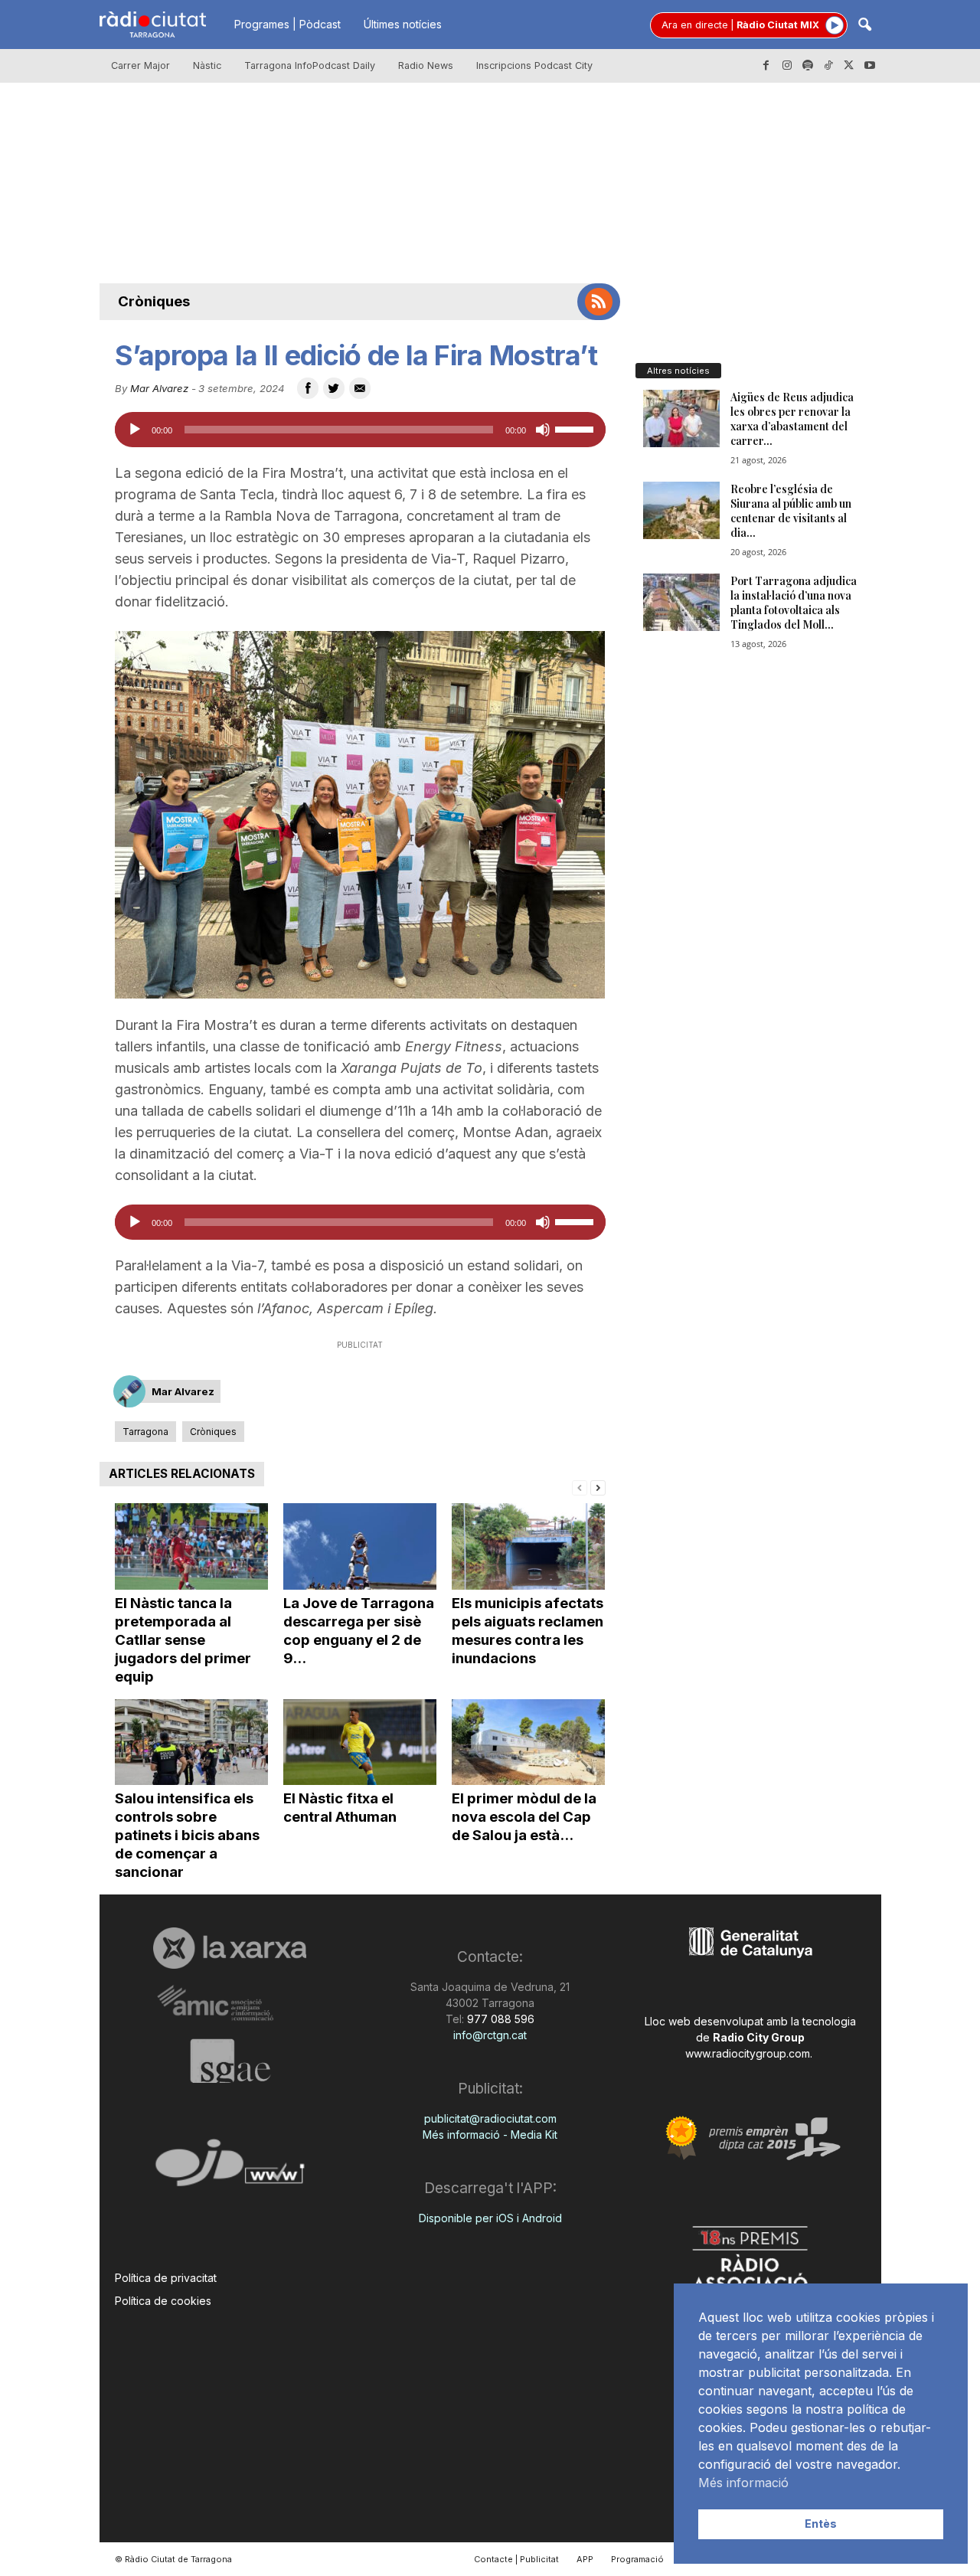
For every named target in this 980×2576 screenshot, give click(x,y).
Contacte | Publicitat (516, 2559)
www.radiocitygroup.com (748, 2053)
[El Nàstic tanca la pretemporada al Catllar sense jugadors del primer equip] (191, 1546)
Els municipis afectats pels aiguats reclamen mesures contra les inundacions (528, 1631)
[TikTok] (828, 66)
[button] (864, 26)
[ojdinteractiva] (230, 2169)
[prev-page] (580, 1487)
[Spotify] (808, 66)
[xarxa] (230, 1948)
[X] (849, 66)
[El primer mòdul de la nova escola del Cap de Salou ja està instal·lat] (528, 1742)
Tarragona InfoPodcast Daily (310, 65)
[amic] (230, 2004)
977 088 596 (499, 2019)
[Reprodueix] (135, 430)
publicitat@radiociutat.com (490, 2118)
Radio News (426, 65)
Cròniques (154, 301)
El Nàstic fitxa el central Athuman (340, 1808)
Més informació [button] (743, 2483)
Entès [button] (821, 2524)
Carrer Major (140, 65)
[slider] (577, 428)
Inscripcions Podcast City (534, 65)
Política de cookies (163, 2301)
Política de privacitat (166, 2278)
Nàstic (207, 65)
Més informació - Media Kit (490, 2135)
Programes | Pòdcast (287, 24)
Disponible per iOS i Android (490, 2218)
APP (585, 2559)
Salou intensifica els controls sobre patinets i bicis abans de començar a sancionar (187, 1835)
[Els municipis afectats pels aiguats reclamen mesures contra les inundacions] (528, 1546)
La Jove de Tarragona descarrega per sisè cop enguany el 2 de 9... (359, 1631)
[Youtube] (870, 66)
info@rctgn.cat (490, 2035)
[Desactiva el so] (543, 430)
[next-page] (598, 1487)
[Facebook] (766, 66)
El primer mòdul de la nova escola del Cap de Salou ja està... (524, 1817)
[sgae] (230, 2061)
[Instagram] (787, 66)
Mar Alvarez (159, 388)
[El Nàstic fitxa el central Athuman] (360, 1742)
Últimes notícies (403, 24)
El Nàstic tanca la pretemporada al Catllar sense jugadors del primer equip (183, 1640)
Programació (637, 2559)
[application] (360, 430)
